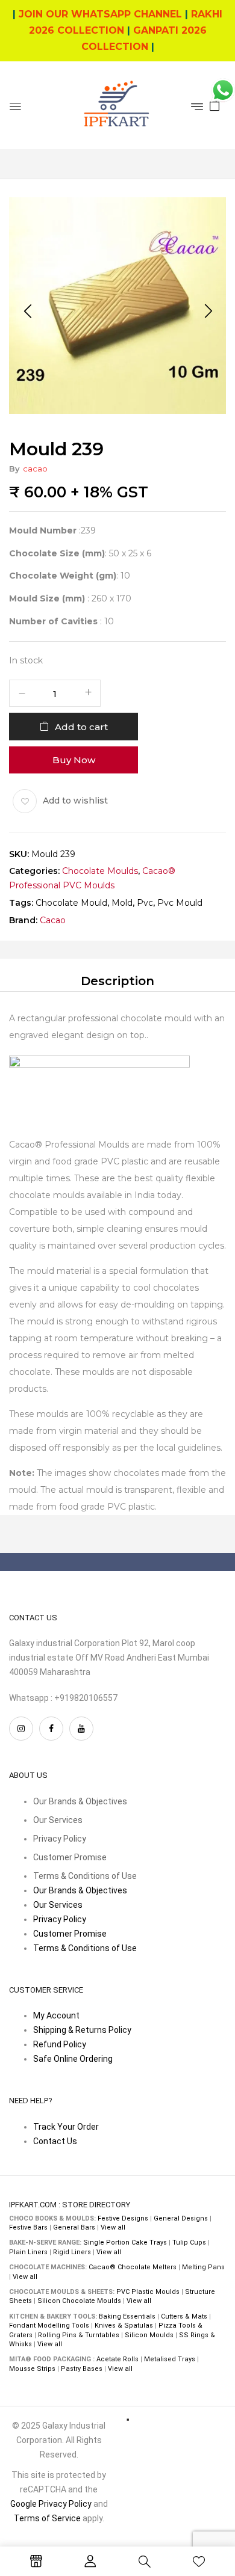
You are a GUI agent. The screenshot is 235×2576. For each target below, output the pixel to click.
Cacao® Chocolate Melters (133, 2267)
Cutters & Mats (184, 2316)
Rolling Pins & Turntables (79, 2335)
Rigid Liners (72, 2252)
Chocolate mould (71, 903)
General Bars (74, 2227)
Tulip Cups (189, 2242)
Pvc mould (180, 903)
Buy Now (74, 759)
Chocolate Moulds (100, 871)
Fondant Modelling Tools (49, 2325)
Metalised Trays (170, 2359)
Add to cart (81, 726)
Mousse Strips (32, 2369)
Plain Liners (28, 2252)
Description (117, 980)
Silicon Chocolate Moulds (79, 2301)
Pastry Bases (82, 2369)
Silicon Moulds (149, 2335)
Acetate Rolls (117, 2359)
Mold (122, 903)
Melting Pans (203, 2267)
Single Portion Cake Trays (125, 2242)
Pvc (145, 903)
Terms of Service (47, 2518)
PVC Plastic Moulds (148, 2292)
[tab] (117, 980)
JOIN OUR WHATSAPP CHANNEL (100, 14)
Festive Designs (123, 2218)
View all (113, 2227)
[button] (215, 105)
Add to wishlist (75, 800)
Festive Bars (28, 2227)
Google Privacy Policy (51, 2504)
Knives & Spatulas (124, 2325)
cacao (35, 469)
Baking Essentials (127, 2316)
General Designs (181, 2218)
